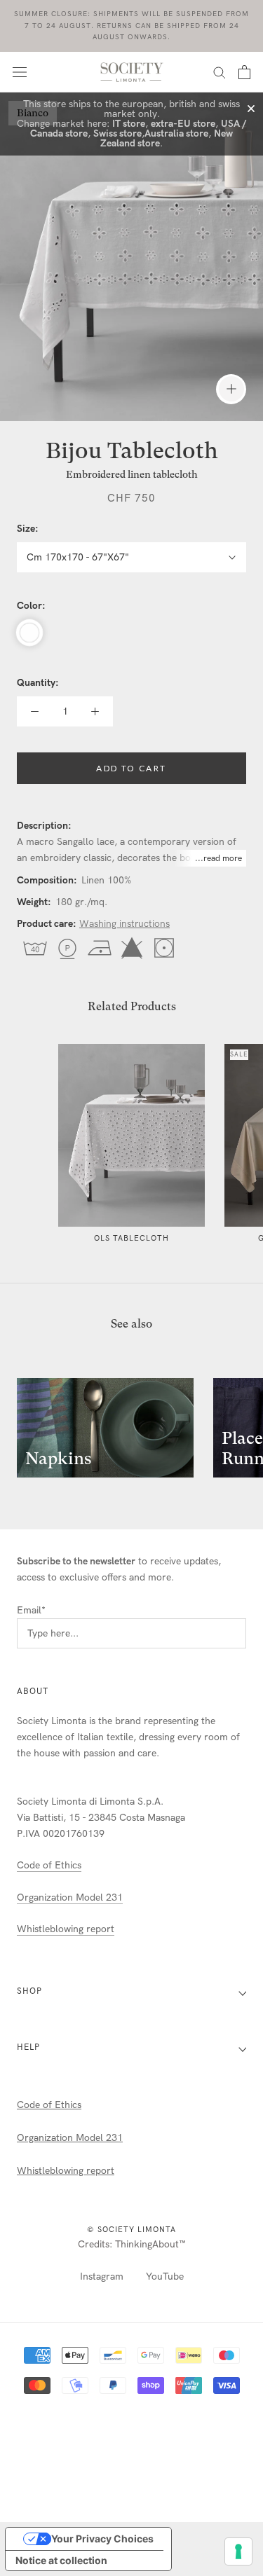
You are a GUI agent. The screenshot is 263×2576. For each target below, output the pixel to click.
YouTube (165, 2277)
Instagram (102, 2277)
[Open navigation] (20, 72)
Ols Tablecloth (131, 1238)
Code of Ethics (49, 1865)
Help (28, 2047)
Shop (29, 1991)
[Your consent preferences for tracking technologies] (238, 2551)
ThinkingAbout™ (150, 2244)
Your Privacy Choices (102, 2539)
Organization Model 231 (70, 1897)
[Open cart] (244, 72)
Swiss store (117, 133)
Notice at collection (61, 2560)
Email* (31, 1610)
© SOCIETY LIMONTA (131, 2230)
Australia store (176, 133)
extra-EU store (183, 124)
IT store (129, 124)
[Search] (220, 72)
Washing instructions (124, 924)
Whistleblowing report (66, 1929)
